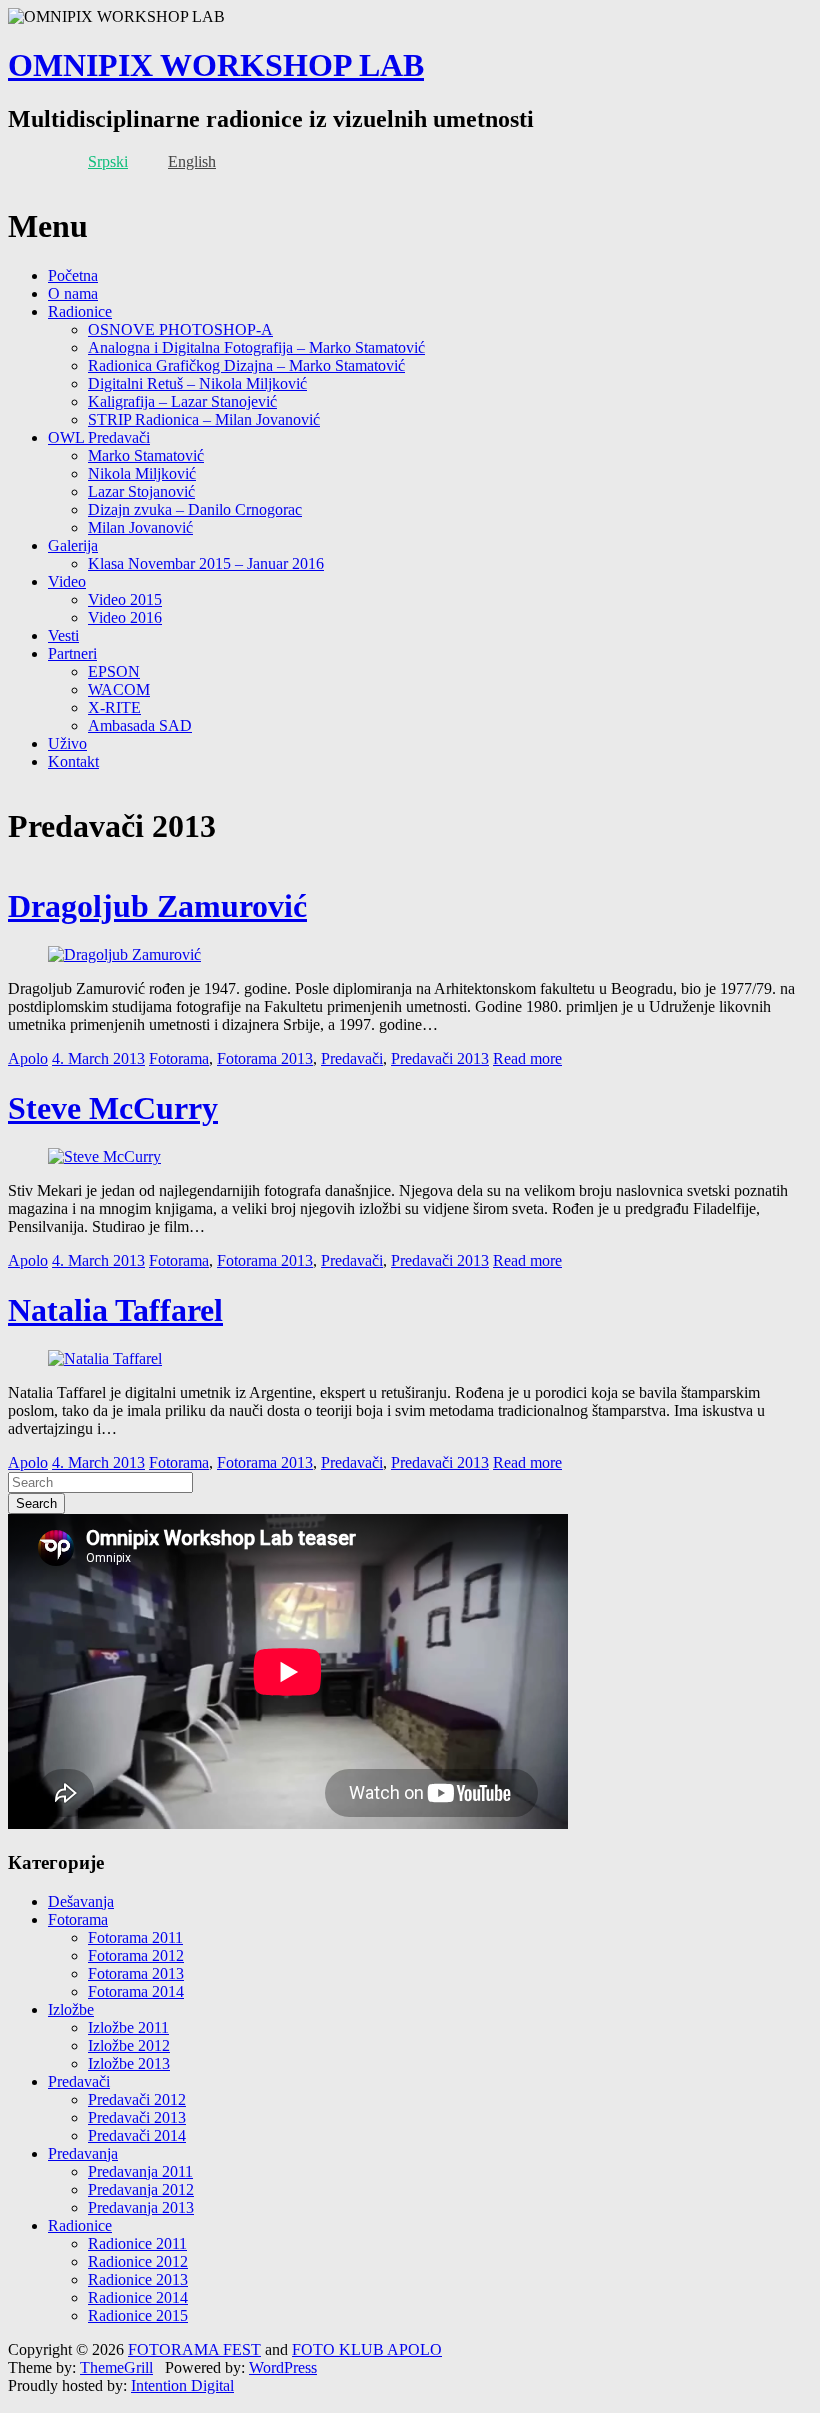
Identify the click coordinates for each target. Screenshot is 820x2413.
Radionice (80, 311)
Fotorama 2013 (265, 1058)
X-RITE (114, 707)
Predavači (352, 1058)
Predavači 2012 (137, 2099)
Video (67, 581)
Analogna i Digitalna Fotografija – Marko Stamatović (256, 347)
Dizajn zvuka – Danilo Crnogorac (195, 509)
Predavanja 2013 (141, 2207)
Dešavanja (81, 1901)
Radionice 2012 (138, 2261)
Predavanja (83, 2153)
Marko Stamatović (146, 455)
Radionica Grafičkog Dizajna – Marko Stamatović (246, 365)
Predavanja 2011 (140, 2171)
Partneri (72, 653)
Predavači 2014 (137, 2135)
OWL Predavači (99, 437)
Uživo (67, 743)
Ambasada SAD (140, 725)
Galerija (73, 545)
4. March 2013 (98, 1058)
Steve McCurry (113, 1108)
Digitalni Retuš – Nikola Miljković (197, 383)
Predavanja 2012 (141, 2189)
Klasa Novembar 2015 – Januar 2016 (206, 563)
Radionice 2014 (138, 2297)
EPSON (114, 671)
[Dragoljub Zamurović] (124, 954)
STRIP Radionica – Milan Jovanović (204, 419)
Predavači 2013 (440, 1058)
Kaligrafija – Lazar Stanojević (182, 401)
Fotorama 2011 (135, 1937)
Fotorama (179, 1058)
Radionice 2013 (138, 2279)
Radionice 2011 (137, 2243)
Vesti (63, 635)
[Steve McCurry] (104, 1156)
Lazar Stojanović (141, 491)
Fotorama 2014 (136, 1991)
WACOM (119, 689)
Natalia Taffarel (115, 1310)
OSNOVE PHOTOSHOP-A (180, 329)
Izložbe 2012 (129, 2045)
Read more (527, 1058)
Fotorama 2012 (136, 1955)
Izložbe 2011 (128, 2027)
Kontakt (73, 761)
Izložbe (71, 2009)
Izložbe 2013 (129, 2063)
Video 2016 (125, 617)
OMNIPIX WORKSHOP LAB (216, 65)
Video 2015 (125, 599)
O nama (73, 293)
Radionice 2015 (138, 2315)
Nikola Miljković (142, 473)
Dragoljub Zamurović (157, 906)
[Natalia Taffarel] (105, 1358)
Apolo (28, 1058)
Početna (73, 275)
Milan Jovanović (140, 527)
